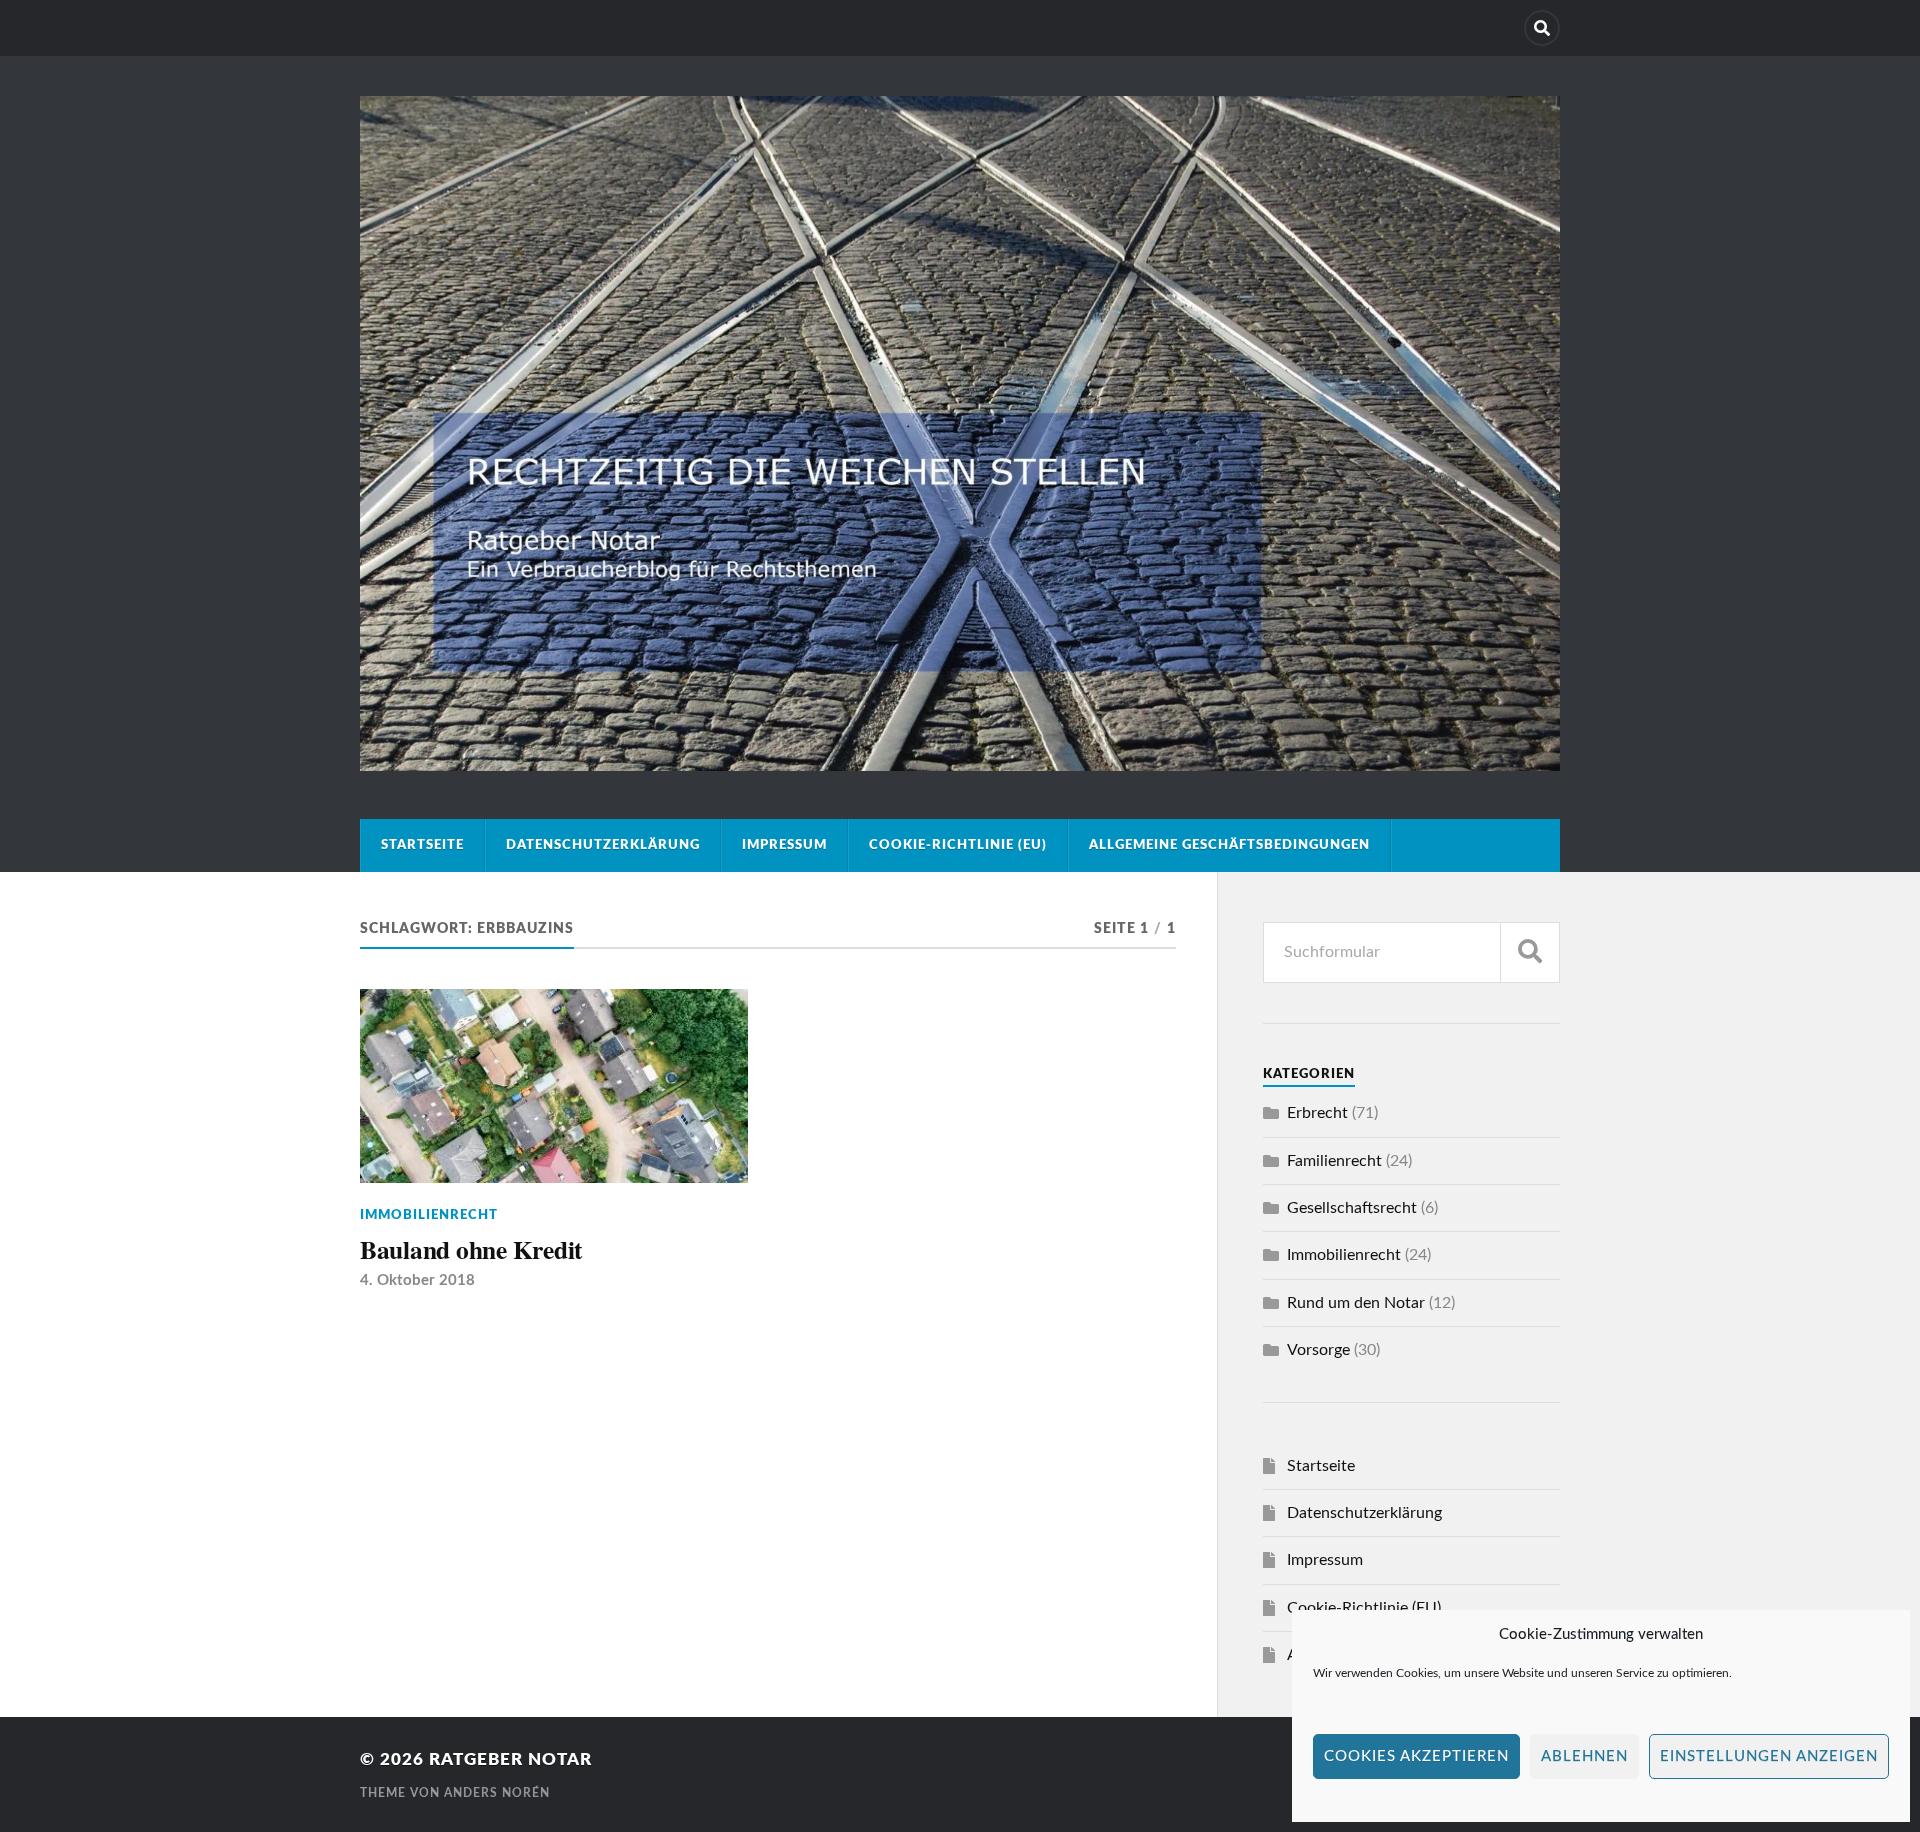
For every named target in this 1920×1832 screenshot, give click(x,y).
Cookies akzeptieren (1416, 1756)
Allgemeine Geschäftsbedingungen (1229, 845)
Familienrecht (1334, 1161)
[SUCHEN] (1530, 952)
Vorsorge (1318, 1350)
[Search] (1542, 28)
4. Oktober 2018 (417, 1280)
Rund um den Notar (1356, 1303)
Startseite (422, 845)
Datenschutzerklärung (603, 845)
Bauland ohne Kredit (471, 1249)
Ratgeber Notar (510, 1759)
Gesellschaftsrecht (1352, 1208)
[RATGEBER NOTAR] (960, 763)
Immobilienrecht (429, 1215)
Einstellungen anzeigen (1769, 1756)
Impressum (784, 845)
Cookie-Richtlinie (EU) (958, 845)
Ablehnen (1584, 1756)
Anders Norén (497, 1793)
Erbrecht (1317, 1113)
